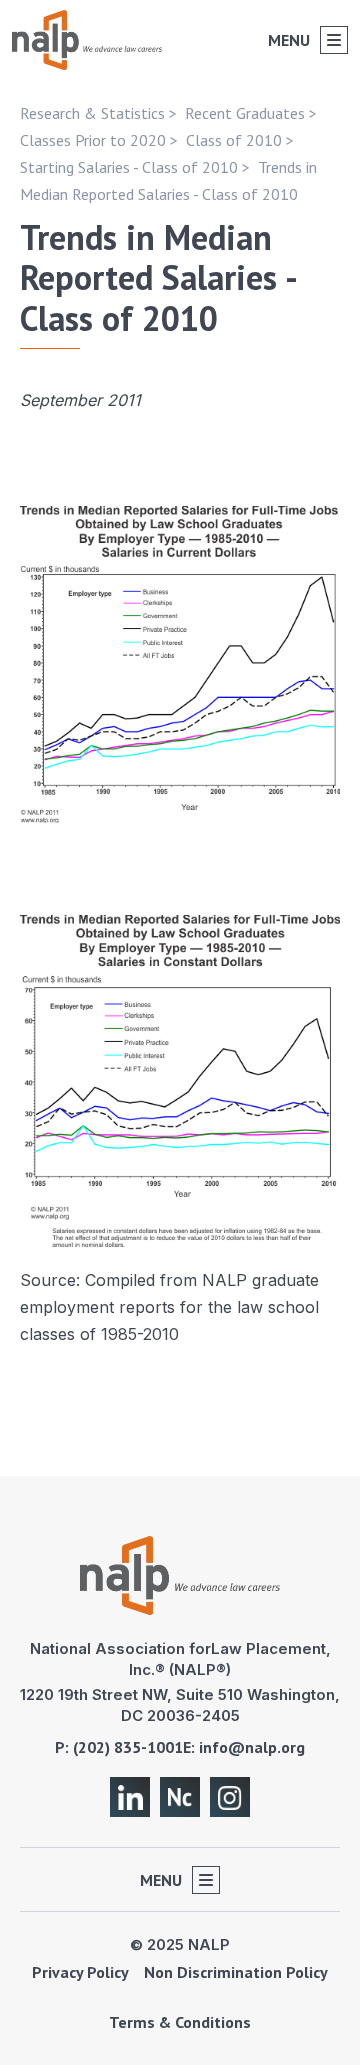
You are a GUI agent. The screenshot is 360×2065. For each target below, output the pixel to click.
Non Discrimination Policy (236, 1972)
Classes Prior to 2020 (93, 140)
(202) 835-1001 (128, 1747)
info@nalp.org (252, 1747)
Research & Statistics (92, 113)
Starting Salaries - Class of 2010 (129, 167)
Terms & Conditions (180, 2022)
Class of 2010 (234, 140)
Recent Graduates (245, 113)
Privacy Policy (80, 1972)
